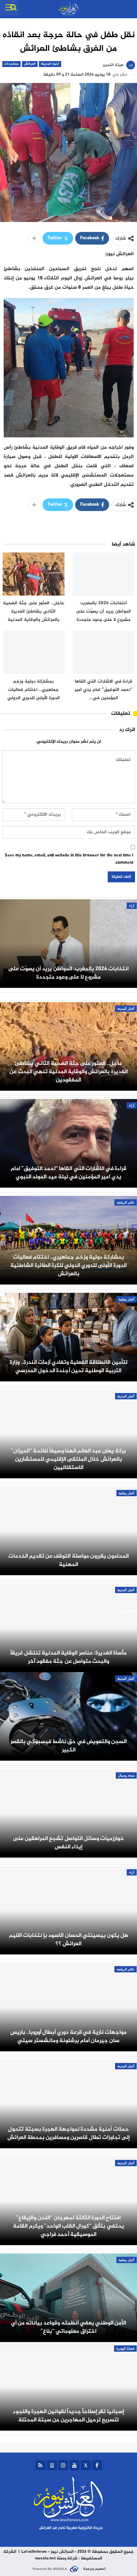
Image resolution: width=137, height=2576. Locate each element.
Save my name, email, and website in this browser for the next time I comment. (69, 859)
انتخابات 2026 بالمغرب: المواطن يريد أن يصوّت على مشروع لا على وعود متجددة (68, 973)
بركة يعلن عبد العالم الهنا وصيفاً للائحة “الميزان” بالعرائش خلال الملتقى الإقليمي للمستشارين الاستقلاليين (68, 1459)
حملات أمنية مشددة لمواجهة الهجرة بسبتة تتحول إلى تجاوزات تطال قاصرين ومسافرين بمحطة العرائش (68, 2133)
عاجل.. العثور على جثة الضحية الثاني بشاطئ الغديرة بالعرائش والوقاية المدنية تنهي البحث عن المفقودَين (68, 1072)
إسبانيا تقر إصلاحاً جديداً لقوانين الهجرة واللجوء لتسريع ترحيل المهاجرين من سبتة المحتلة (68, 2416)
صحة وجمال (126, 1775)
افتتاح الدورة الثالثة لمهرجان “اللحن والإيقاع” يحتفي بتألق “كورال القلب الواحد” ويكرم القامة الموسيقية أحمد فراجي (68, 2226)
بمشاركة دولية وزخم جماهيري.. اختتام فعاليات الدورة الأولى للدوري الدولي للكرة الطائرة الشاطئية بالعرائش (68, 1265)
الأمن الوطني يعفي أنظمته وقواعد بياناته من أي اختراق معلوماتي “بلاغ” (68, 2327)
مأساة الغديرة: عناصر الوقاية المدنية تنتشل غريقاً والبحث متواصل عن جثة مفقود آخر (68, 1657)
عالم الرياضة (126, 1202)
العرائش (30, 64)
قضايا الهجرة (125, 2349)
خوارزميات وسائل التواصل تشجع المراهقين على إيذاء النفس (68, 1843)
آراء (132, 906)
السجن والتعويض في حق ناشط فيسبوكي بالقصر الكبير (68, 1746)
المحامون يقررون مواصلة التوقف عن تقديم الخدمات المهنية (68, 1560)
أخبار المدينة (50, 64)
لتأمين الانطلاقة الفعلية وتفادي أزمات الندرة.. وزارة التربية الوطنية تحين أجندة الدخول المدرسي (68, 1366)
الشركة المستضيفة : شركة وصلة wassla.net (53, 2555)
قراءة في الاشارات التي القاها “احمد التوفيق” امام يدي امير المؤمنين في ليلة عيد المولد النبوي (68, 1173)
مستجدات (11, 64)
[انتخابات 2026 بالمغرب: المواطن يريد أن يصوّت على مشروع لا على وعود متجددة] (104, 574)
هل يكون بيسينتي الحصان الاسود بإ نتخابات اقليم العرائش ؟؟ (68, 1940)
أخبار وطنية (127, 1299)
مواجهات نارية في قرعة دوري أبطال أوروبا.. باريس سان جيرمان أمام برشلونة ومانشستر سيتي (68, 2036)
